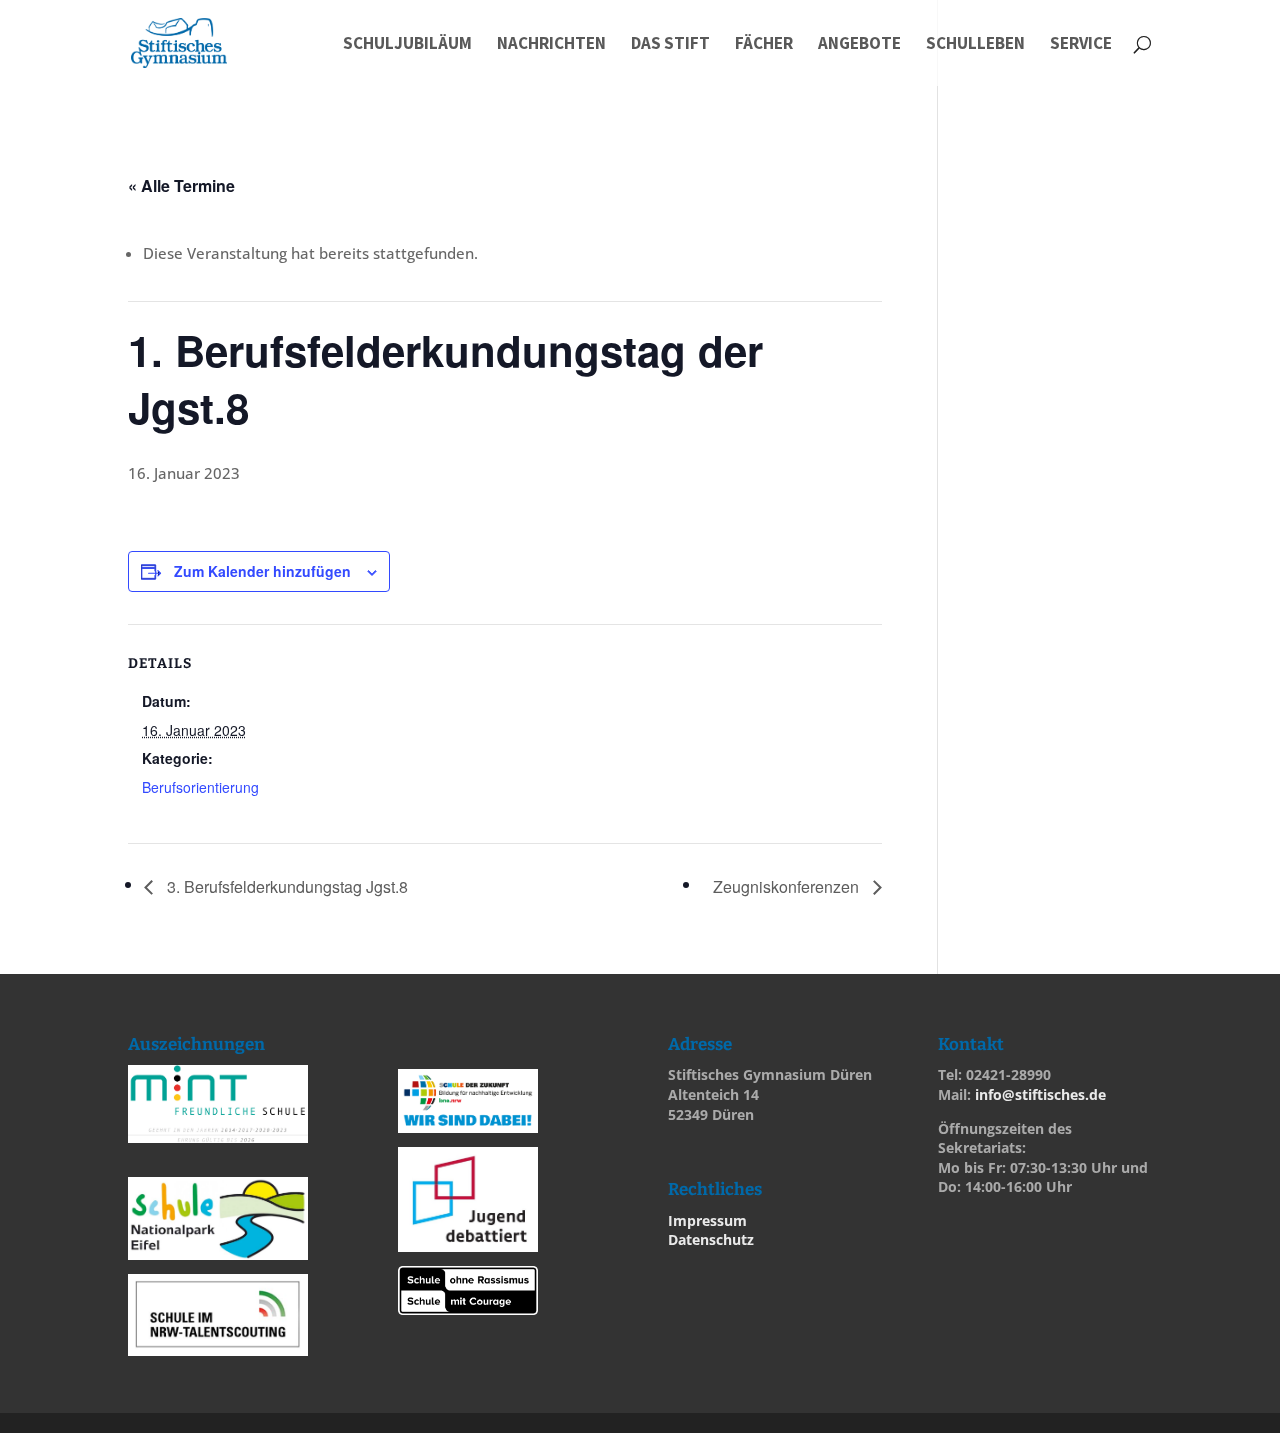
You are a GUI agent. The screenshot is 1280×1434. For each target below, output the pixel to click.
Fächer (764, 45)
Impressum (707, 1220)
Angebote (859, 45)
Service (1081, 45)
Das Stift (670, 45)
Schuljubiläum (407, 45)
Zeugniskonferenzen (788, 886)
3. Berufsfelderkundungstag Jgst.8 (285, 886)
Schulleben (975, 45)
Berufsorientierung (200, 787)
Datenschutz (711, 1239)
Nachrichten (551, 45)
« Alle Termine (181, 185)
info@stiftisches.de (1040, 1094)
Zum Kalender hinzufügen (262, 571)
